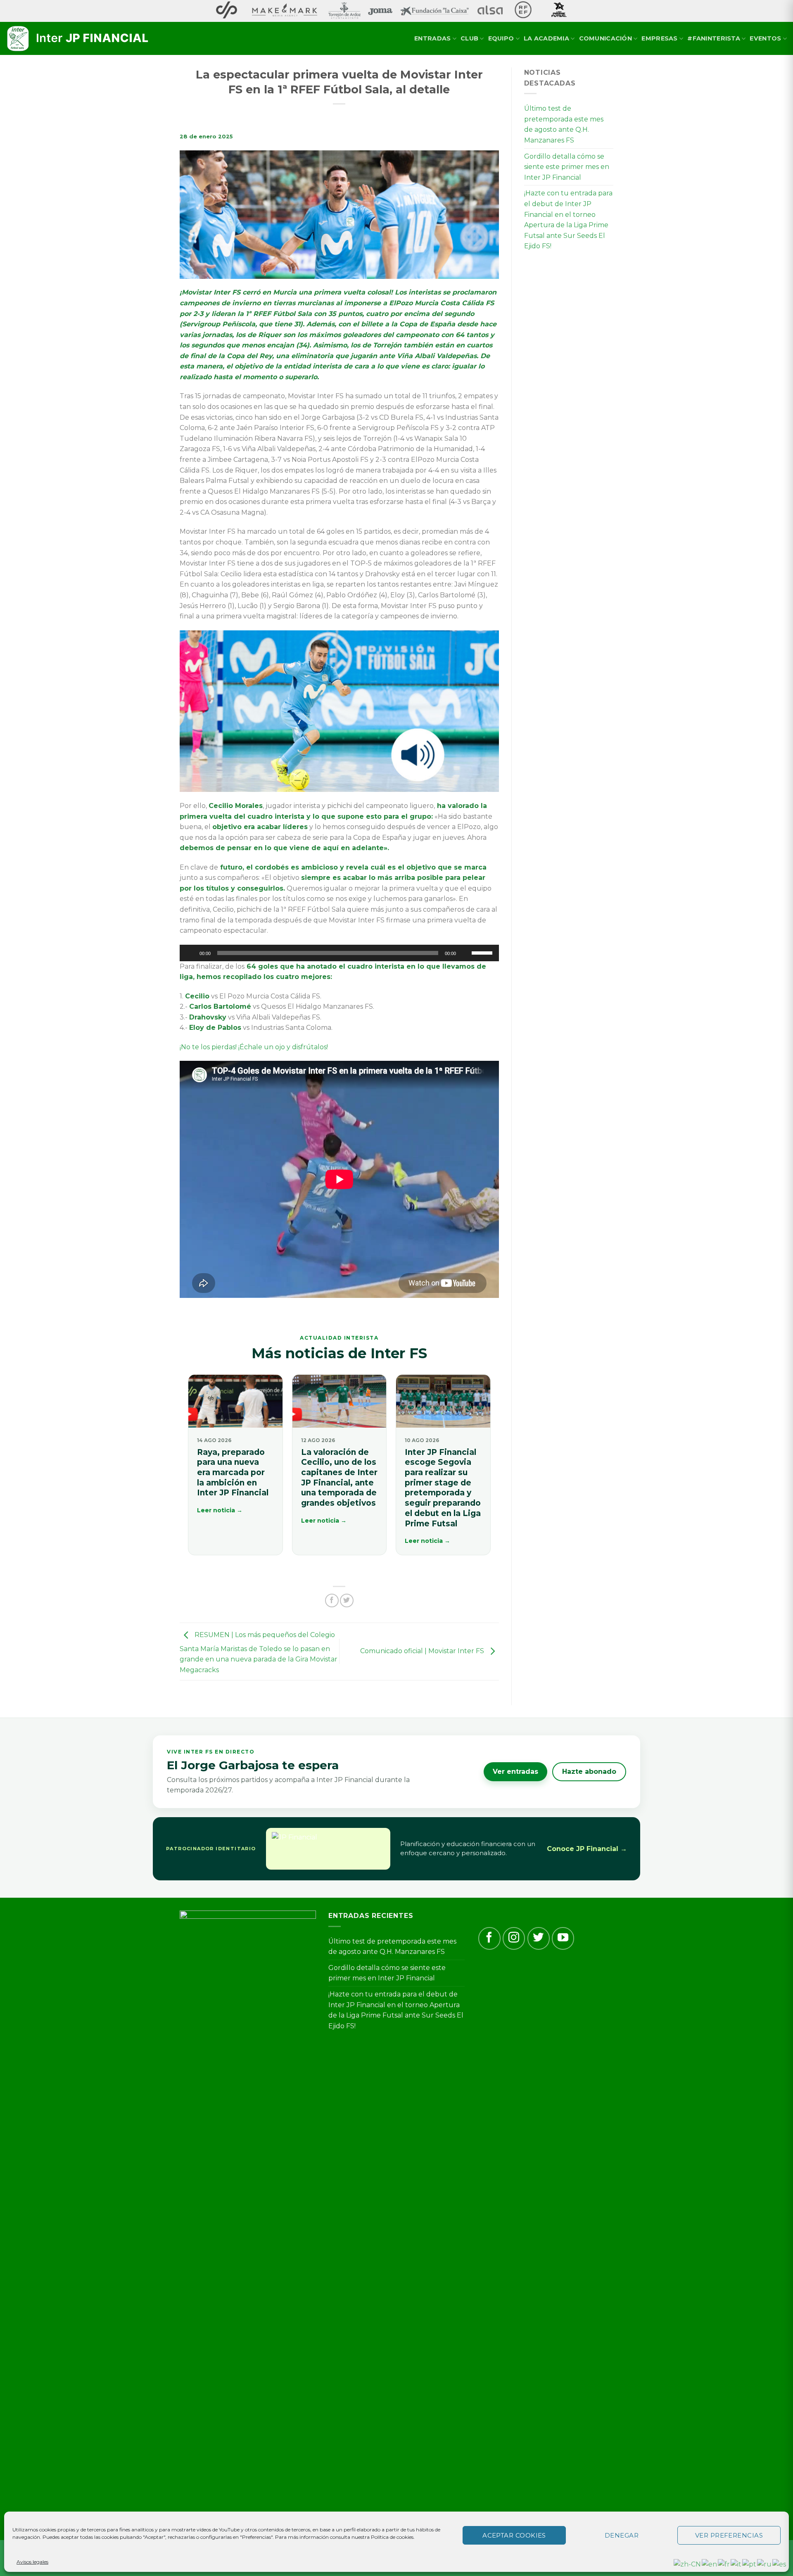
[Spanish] (780, 2564)
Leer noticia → (220, 1510)
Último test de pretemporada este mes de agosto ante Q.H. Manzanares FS (564, 124)
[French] (724, 2564)
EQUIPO (501, 38)
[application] (339, 953)
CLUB (469, 38)
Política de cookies (392, 2537)
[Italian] (736, 2564)
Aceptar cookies (514, 2535)
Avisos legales (32, 2562)
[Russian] (765, 2564)
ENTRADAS (432, 38)
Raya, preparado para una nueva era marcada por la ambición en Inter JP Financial (233, 1473)
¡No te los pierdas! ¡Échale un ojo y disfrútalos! (254, 1047)
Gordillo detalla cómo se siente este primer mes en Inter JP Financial (567, 167)
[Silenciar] (465, 953)
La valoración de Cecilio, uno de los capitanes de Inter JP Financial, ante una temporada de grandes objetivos (339, 1478)
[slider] (483, 952)
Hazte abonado (589, 1772)
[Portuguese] (750, 2564)
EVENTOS (765, 38)
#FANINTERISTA (714, 38)
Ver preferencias (729, 2535)
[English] (710, 2564)
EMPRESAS (659, 38)
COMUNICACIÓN (605, 38)
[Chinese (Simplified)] (688, 2564)
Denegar (622, 2535)
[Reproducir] (190, 953)
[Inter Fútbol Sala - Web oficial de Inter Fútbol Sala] (78, 39)
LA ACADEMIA (546, 38)
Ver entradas (515, 1772)
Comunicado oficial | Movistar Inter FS (423, 1651)
